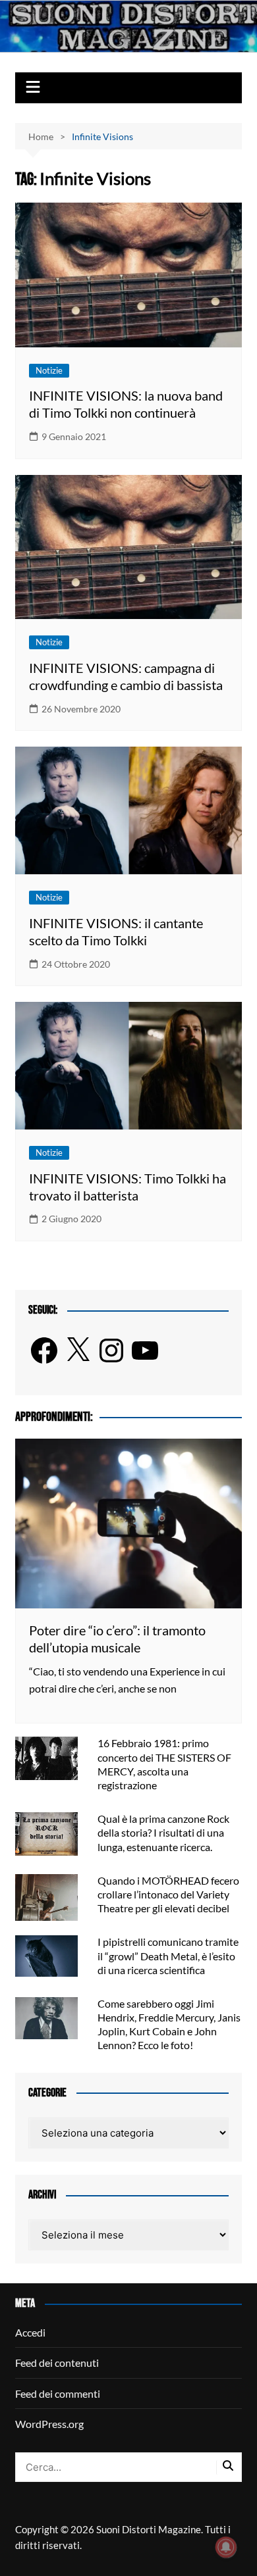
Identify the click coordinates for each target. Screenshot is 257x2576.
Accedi (30, 2332)
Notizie (49, 370)
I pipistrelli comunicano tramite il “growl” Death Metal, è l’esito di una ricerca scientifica (168, 1955)
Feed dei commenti (58, 2393)
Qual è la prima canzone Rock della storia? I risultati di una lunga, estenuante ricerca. (163, 1832)
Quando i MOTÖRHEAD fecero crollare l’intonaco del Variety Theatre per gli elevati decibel (168, 1894)
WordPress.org (49, 2424)
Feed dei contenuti (57, 2363)
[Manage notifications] (226, 2547)
